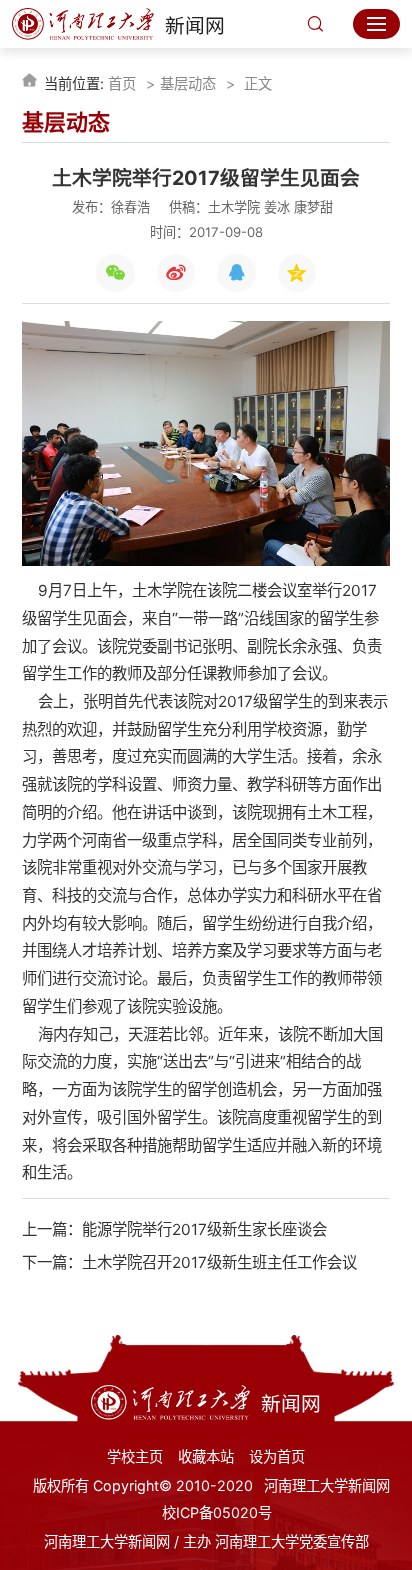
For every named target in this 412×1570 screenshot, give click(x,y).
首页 (122, 83)
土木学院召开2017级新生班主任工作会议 (219, 1262)
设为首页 (277, 1456)
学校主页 (135, 1456)
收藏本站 (206, 1456)
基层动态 (188, 83)
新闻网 (194, 26)
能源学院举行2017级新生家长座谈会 (204, 1229)
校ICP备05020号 (217, 1512)
